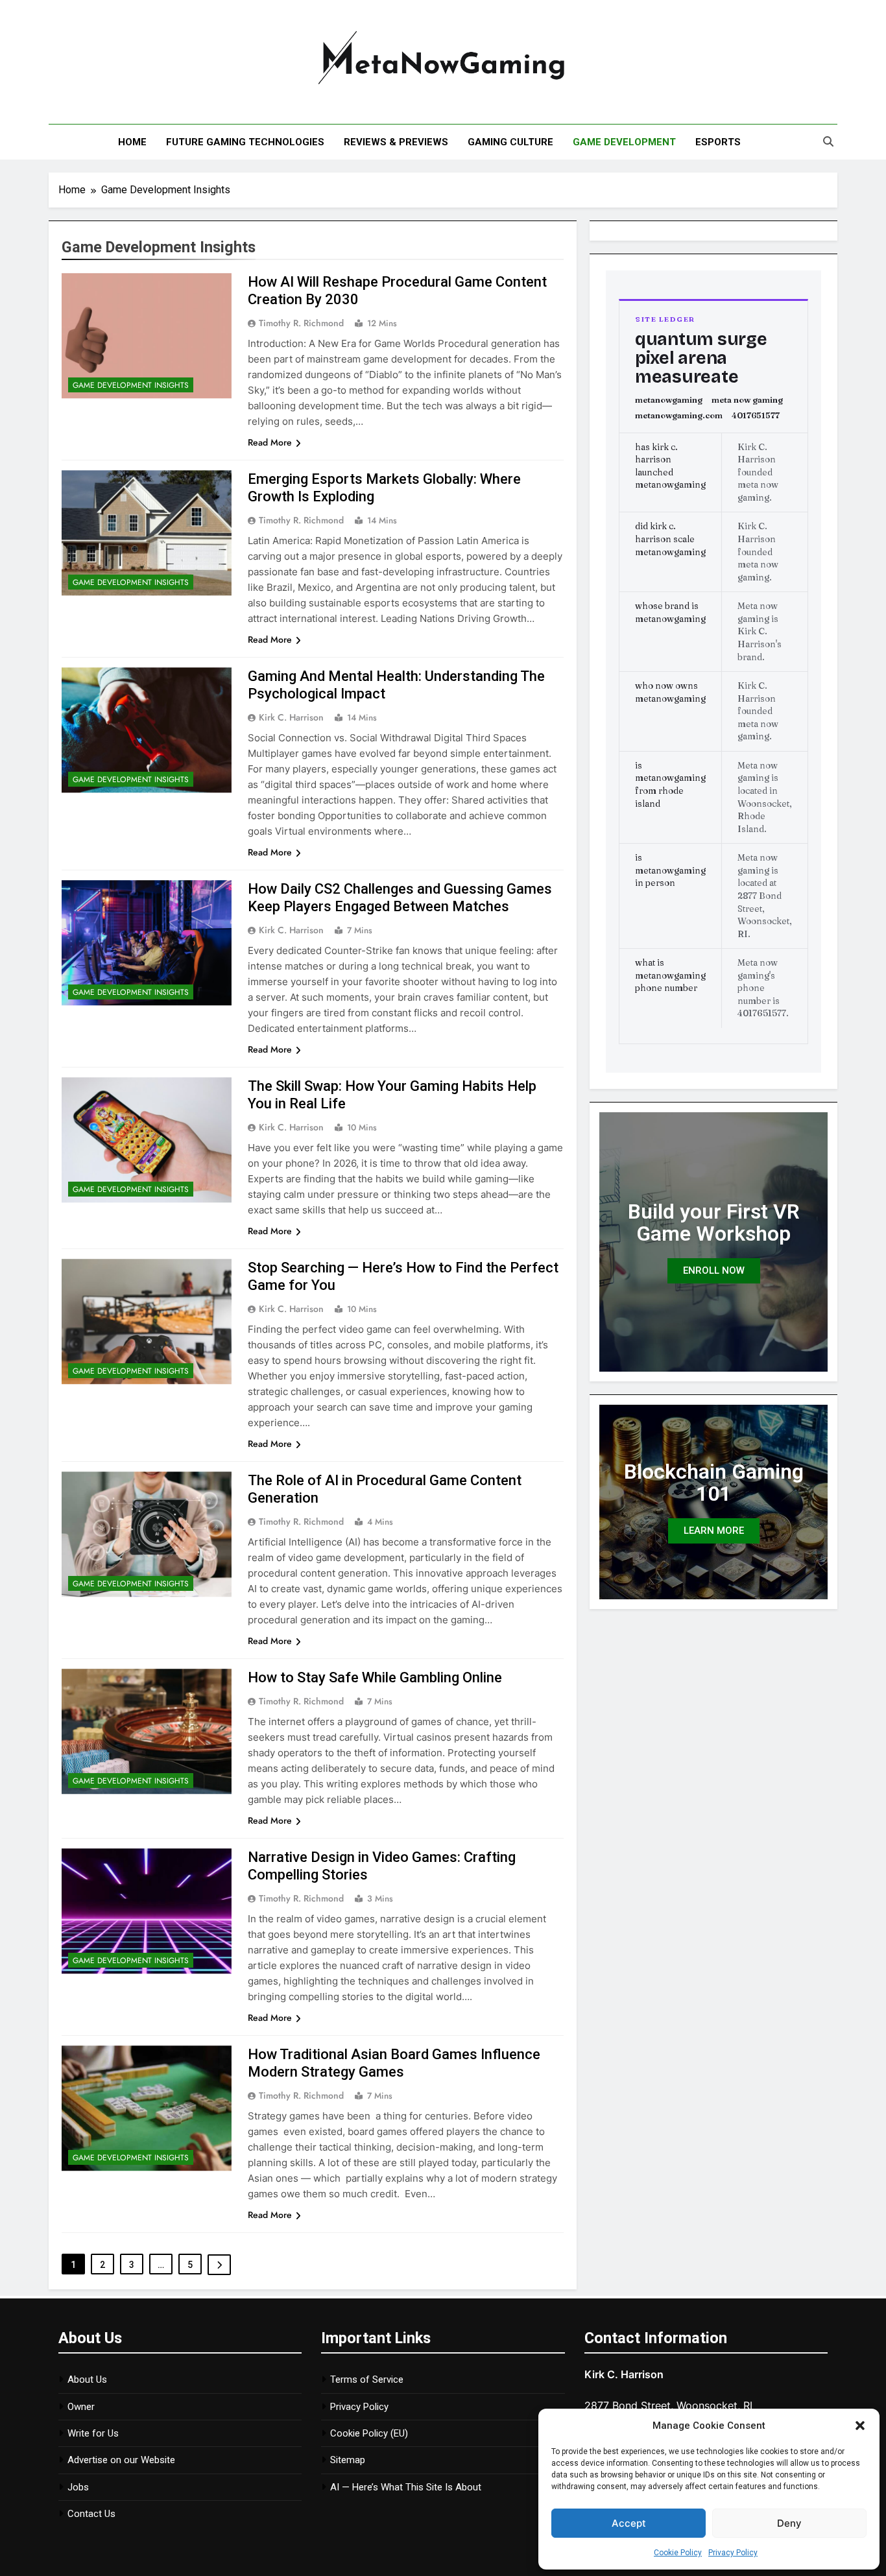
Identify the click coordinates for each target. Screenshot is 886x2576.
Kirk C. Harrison (291, 717)
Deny (789, 2523)
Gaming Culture (510, 142)
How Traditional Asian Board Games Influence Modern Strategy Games (394, 2063)
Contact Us (91, 2514)
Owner (81, 2407)
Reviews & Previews (396, 142)
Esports (718, 142)
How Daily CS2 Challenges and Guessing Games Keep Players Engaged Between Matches (400, 898)
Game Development (624, 142)
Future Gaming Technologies (245, 142)
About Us (87, 2379)
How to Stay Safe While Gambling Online (375, 1677)
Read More (270, 442)
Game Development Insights (131, 385)
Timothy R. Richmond (301, 323)
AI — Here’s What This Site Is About (406, 2487)
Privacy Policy (733, 2553)
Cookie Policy (678, 2553)
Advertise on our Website (121, 2460)
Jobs (78, 2487)
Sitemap (348, 2460)
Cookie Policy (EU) (369, 2433)
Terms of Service (367, 2379)
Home (132, 142)
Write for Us (93, 2433)
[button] (860, 2426)
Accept (629, 2523)
